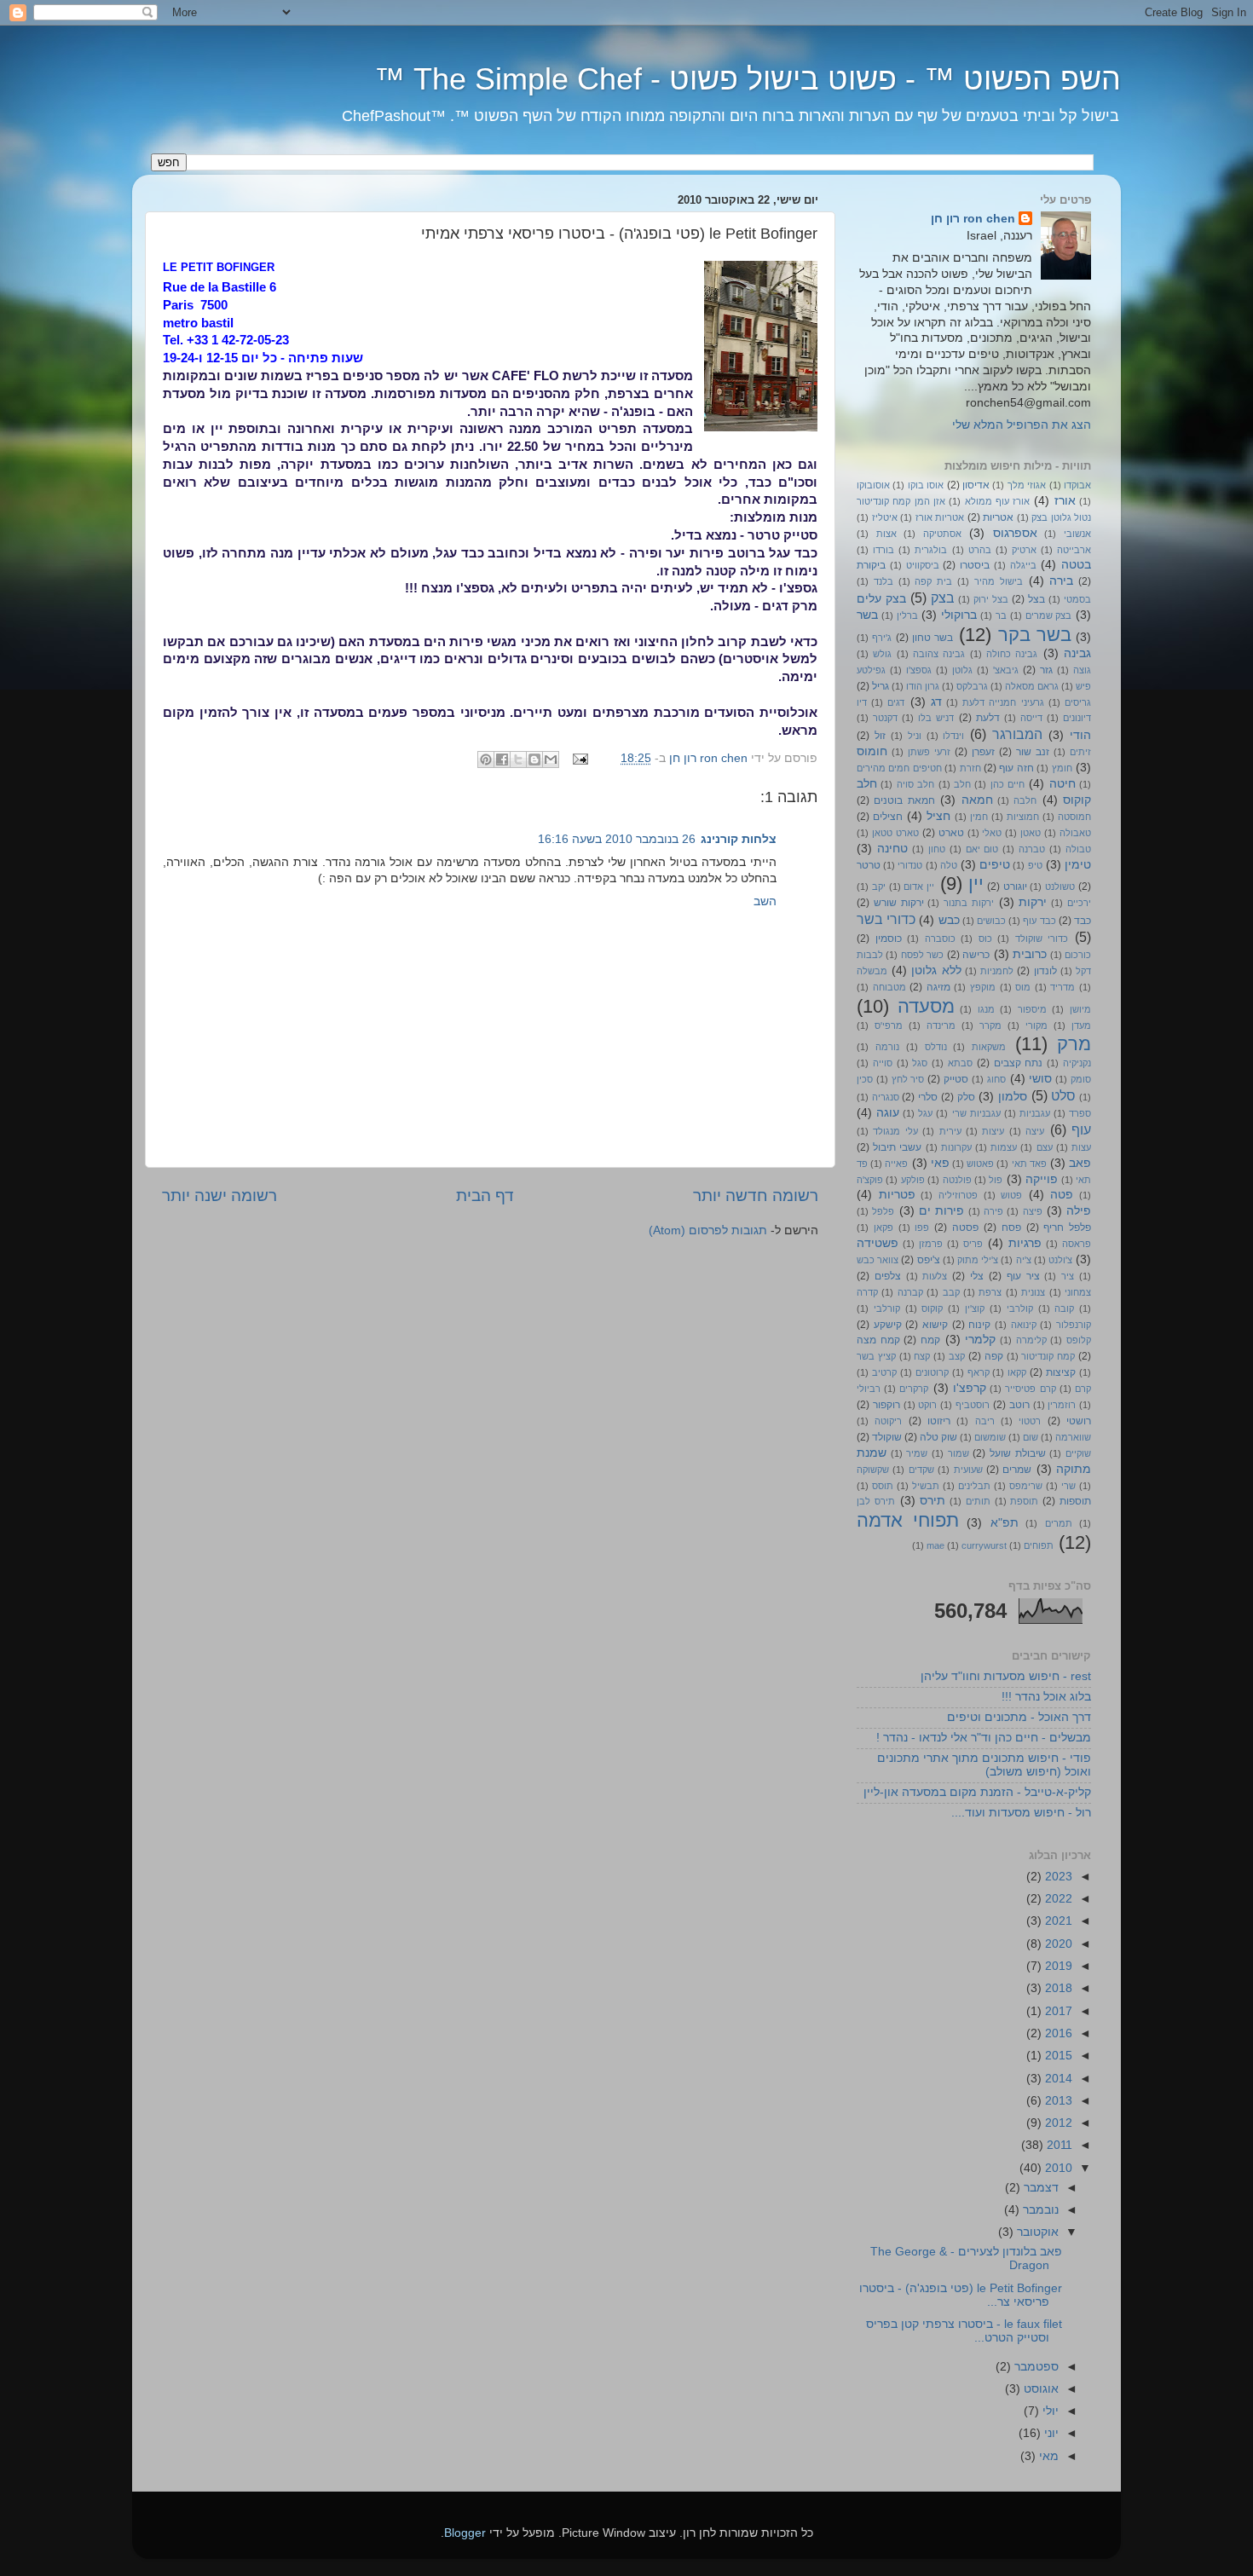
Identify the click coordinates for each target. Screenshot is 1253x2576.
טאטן (1031, 833)
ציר (1068, 1276)
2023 (1057, 1877)
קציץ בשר (876, 1356)
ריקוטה (888, 1421)
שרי (1068, 1486)
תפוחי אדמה (908, 1520)
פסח (1011, 1227)
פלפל (883, 1211)
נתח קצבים (1019, 1063)
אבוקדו (1077, 485)
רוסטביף (973, 1405)
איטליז (885, 517)
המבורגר (1017, 734)
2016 (1057, 2033)
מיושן (1080, 1009)
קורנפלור (1074, 1325)
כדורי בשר (886, 919)
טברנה (1032, 849)
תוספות (1075, 1501)
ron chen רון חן (973, 219)
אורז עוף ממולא (998, 501)
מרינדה (941, 1025)
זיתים (1080, 752)
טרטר (869, 865)
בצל (1036, 599)
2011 (1058, 2145)
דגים (896, 702)
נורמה (887, 1047)
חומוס (872, 751)
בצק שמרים (1049, 615)
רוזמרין (1062, 1405)
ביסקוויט (923, 565)
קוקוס (932, 1308)
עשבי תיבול (897, 1147)
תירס (933, 1501)
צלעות (935, 1276)
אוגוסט (1039, 2389)
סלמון (1013, 1097)
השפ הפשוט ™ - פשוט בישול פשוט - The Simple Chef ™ (748, 79)
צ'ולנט (1060, 1260)
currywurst (984, 1545)
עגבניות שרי (976, 1113)
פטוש (1011, 1195)
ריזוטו (939, 1421)
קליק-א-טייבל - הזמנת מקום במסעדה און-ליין (977, 1792)
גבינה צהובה (939, 654)
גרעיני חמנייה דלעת (1003, 702)
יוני (1050, 2433)
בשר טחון (933, 638)
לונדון (1045, 971)
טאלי (992, 833)
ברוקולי (959, 615)
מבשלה (872, 971)
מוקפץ (983, 987)
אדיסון (976, 485)
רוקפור (886, 1405)
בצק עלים (881, 599)
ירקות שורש (899, 903)
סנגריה (886, 1097)
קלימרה (1031, 1340)
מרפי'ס (889, 1025)
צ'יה (1024, 1260)
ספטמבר (1035, 2367)
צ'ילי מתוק (978, 1260)
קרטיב (884, 1372)
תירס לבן (876, 1501)
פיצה (1033, 1211)
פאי (940, 1163)
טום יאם (982, 849)
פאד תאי (1029, 1164)
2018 (1057, 1988)
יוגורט (1015, 887)
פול (996, 1180)
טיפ (1035, 865)
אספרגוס (1015, 533)
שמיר (917, 1453)
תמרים (1059, 1523)
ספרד (1080, 1113)
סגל (920, 1063)
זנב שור (1033, 752)
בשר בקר (1035, 635)
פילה (1079, 1211)
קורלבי (887, 1308)
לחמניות (997, 971)
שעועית (968, 1470)
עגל (925, 1113)
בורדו (883, 550)
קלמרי (980, 1340)
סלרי (928, 1097)
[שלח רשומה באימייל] (582, 758)
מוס (1023, 987)
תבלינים (974, 1486)
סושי (1040, 1079)
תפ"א (1005, 1523)
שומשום (990, 1437)
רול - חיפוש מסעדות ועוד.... (1021, 1813)
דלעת (988, 718)
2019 (1057, 1966)
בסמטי (1077, 599)
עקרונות (956, 1147)
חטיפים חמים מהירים (899, 768)
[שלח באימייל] (551, 760)
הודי (1080, 735)
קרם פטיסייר (1030, 1389)
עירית (950, 1131)
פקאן (883, 1227)
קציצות (1061, 1372)
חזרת (970, 768)
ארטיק (1024, 550)
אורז (1065, 501)
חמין (979, 817)
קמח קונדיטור (1048, 1356)
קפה (994, 1356)
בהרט (980, 550)
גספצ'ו (919, 670)
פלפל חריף (1067, 1227)
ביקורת (871, 565)
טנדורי (910, 865)
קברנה (910, 1292)
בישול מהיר (999, 581)
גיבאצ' (1006, 670)
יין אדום (919, 887)
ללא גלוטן (936, 970)
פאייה (896, 1164)
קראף (979, 1372)
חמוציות (1023, 817)
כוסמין (889, 939)
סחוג (996, 1079)
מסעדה (926, 1006)
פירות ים (941, 1211)
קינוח (979, 1325)
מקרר (990, 1025)
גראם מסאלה (1032, 686)
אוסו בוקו (926, 485)
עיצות (993, 1131)
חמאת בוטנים (904, 800)
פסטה (965, 1227)
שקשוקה (873, 1470)
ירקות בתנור (969, 903)
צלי (977, 1276)
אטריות (998, 517)
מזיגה (938, 987)
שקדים (921, 1470)
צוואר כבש (878, 1260)
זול (880, 736)
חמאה (977, 800)
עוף (1081, 1129)
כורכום (1078, 955)
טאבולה (1075, 833)
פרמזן (931, 1244)
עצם (1045, 1147)
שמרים (1017, 1470)
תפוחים (1039, 1545)
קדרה (867, 1292)
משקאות (989, 1047)
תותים (978, 1501)
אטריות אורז (940, 517)
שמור (959, 1453)
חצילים (888, 817)
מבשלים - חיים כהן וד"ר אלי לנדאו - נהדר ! (984, 1738)
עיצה (1035, 1131)
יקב (879, 887)
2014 (1057, 2079)
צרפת (990, 1292)
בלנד (883, 581)
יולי (1049, 2411)
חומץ (1062, 768)
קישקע (888, 1325)
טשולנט (1060, 887)
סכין (865, 1079)
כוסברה (940, 939)
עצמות (1004, 1147)
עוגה (888, 1113)
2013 (1057, 2101)
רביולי (869, 1389)
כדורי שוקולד (1042, 939)
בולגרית (931, 550)
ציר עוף (1023, 1276)
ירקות (1033, 902)
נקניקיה (1077, 1063)
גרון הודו (923, 686)
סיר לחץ (908, 1079)
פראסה (1077, 1244)
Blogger (465, 2533)
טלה (949, 865)
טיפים (995, 865)
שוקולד (887, 1437)
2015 (1057, 2056)
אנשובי (1077, 534)
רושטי (1079, 1421)
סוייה (883, 1063)
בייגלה (1023, 565)
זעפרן (983, 752)
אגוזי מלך (1027, 485)
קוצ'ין (975, 1308)
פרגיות (1025, 1243)
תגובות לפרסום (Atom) (708, 1230)
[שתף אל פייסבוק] (502, 760)
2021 (1057, 1921)
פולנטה (957, 1180)
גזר (1046, 670)
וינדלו (953, 736)
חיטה (1062, 784)
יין (976, 884)
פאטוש (980, 1164)
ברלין (907, 615)
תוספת (1024, 1501)
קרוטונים (932, 1372)
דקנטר (885, 718)
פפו (922, 1227)
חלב (962, 784)
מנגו (986, 1009)
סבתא (960, 1063)
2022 (1057, 1899)
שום (1031, 1437)
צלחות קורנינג (739, 839)
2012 (1057, 2123)
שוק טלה (938, 1437)
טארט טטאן (895, 833)
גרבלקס (972, 686)
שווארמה (1073, 1437)
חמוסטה (1074, 817)
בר (1001, 615)
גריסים (1078, 702)
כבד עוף (1039, 921)
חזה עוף (1016, 768)
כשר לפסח (922, 955)
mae (935, 1545)
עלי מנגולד (895, 1131)
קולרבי (1020, 1308)
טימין (1078, 865)
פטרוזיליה (958, 1195)
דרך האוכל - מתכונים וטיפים (1019, 1717)
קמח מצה (878, 1340)
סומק (1081, 1079)
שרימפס (1026, 1486)
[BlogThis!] (534, 760)
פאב (1080, 1163)
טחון (937, 849)
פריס (973, 1244)
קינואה (1024, 1325)
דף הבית (485, 1196)
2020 (1057, 1944)
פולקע (913, 1180)
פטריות (897, 1195)
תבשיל (926, 1486)
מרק (1074, 1044)
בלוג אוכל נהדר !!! (1046, 1697)
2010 (1057, 2168)
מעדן (1081, 1025)
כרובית (1030, 954)
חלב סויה (915, 784)
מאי (1047, 2456)
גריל (881, 686)
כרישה (976, 955)
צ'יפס (929, 1260)
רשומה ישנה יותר (219, 1196)
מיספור (1032, 1009)
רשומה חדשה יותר (756, 1196)
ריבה (985, 1421)
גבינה (1077, 653)
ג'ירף (882, 638)
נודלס (936, 1047)
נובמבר (1039, 2210)
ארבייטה (1074, 550)
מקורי (1036, 1025)
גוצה (1082, 670)
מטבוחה (889, 987)
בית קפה (933, 581)
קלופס (1079, 1340)
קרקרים (914, 1389)
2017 (1057, 2011)
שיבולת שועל (1018, 1453)
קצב (957, 1356)
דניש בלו (936, 718)
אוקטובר (1036, 2232)
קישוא (935, 1325)
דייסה (1031, 718)
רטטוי (1030, 1421)
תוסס (883, 1486)
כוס (985, 939)
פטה (1062, 1195)
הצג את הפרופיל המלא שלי (1022, 425)
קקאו (1017, 1372)
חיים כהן (1008, 784)
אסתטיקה (942, 534)
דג (936, 702)
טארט (951, 833)
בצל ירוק (991, 599)
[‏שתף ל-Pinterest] (486, 760)
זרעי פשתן (929, 752)
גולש (882, 654)
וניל (915, 736)
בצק (943, 598)
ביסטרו (975, 565)
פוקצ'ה (870, 1180)
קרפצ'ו (970, 1388)
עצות (1081, 1147)
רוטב (1019, 1405)
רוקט (927, 1405)
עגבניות (1035, 1113)
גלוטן (962, 670)
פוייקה (1042, 1179)
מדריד (1062, 987)
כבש (949, 920)
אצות (886, 534)
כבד (1083, 921)
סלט (1063, 1095)
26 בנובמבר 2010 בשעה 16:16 (617, 839)
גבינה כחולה (1012, 654)
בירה (1061, 581)
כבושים (991, 921)
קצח (922, 1356)
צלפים (888, 1276)
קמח (930, 1340)
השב (765, 901)
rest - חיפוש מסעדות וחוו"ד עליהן (1006, 1676)
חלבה (1025, 800)
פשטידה (878, 1243)
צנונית (1033, 1292)
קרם (1083, 1389)
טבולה (1078, 849)
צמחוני (1078, 1292)
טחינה (892, 849)
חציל (938, 816)
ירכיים (1079, 903)
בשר (867, 615)
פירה (993, 1211)
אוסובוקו (873, 485)
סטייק (956, 1079)
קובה (1064, 1308)
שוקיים (1078, 1453)
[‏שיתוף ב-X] (518, 760)
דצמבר (1039, 2188)
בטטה (1076, 565)
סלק (966, 1097)
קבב (951, 1292)
